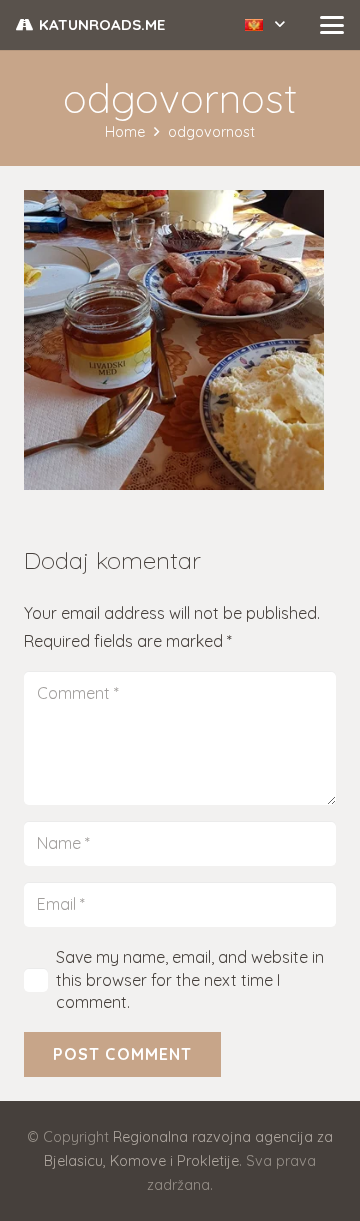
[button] (265, 25)
